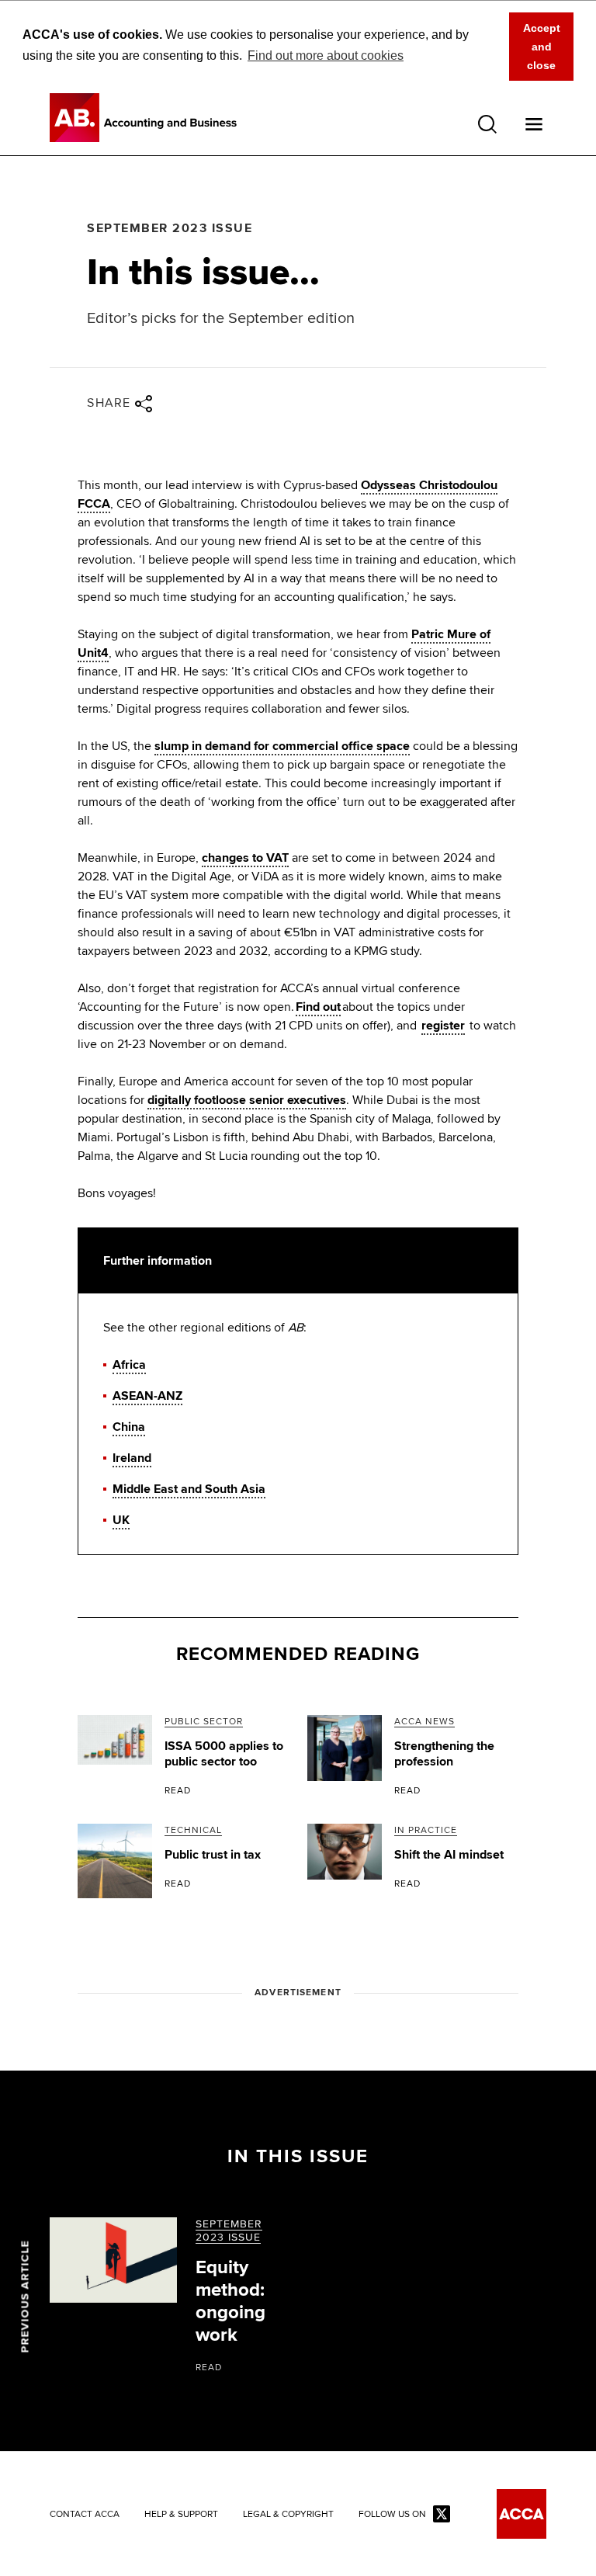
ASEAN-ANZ (147, 1396)
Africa (129, 1365)
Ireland (132, 1458)
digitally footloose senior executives (247, 1100)
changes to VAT (245, 858)
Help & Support (181, 2515)
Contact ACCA (85, 2515)
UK (121, 1520)
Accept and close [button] (542, 47)
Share (109, 403)
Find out (318, 1007)
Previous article (25, 2297)
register (443, 1026)
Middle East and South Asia (189, 1489)
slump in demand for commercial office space (282, 746)
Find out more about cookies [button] (326, 56)
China (129, 1427)
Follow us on (392, 2515)
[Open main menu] (534, 124)
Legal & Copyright (288, 2515)
